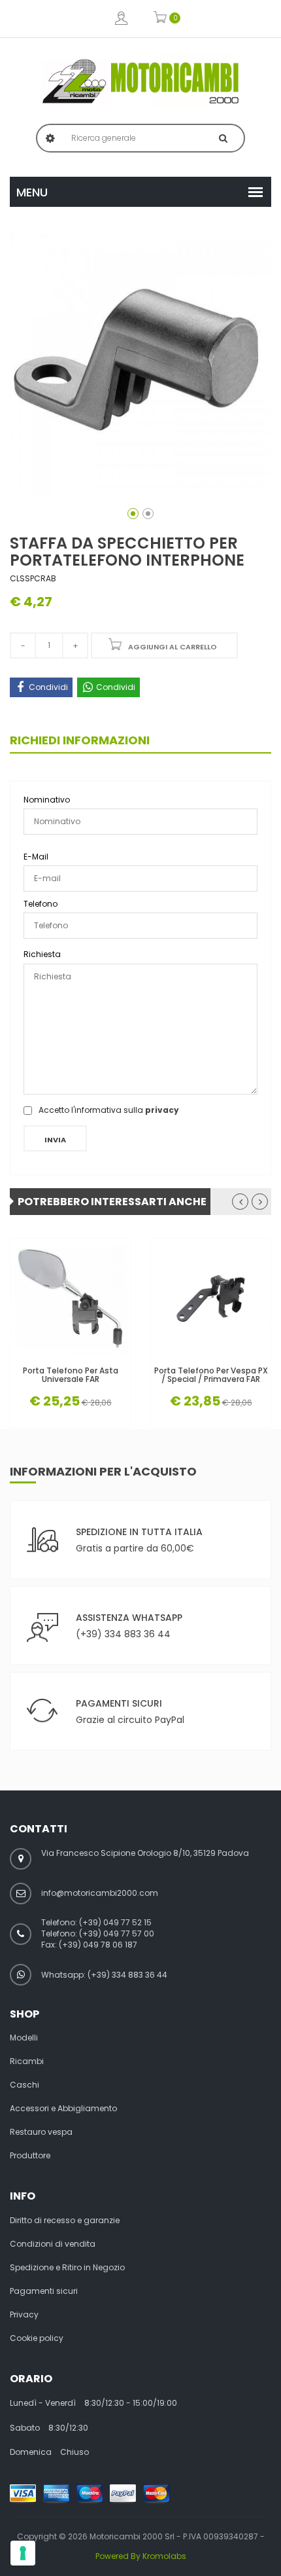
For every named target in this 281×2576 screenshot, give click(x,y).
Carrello (160, 19)
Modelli (24, 2038)
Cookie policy (37, 2338)
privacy (162, 1110)
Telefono (41, 904)
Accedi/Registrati (121, 19)
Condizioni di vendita (53, 2244)
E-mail (36, 857)
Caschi (25, 2085)
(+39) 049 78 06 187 (98, 1945)
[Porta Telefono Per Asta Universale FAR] (70, 1298)
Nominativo (47, 800)
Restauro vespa (41, 2132)
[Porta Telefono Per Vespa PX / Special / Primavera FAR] (211, 1298)
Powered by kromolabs (141, 2556)
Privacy (24, 2315)
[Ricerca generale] (223, 138)
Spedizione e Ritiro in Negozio (67, 2268)
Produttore (30, 2156)
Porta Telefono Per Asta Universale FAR (71, 1375)
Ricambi (27, 2061)
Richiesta (42, 954)
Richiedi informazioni (80, 740)
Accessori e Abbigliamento (63, 2109)
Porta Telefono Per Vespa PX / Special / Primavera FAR (211, 1375)
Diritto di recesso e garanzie (65, 2221)
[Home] (140, 81)
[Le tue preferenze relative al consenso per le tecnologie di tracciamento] (23, 2553)
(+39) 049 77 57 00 (117, 1933)
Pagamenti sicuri (44, 2291)
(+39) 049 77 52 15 (115, 1922)
